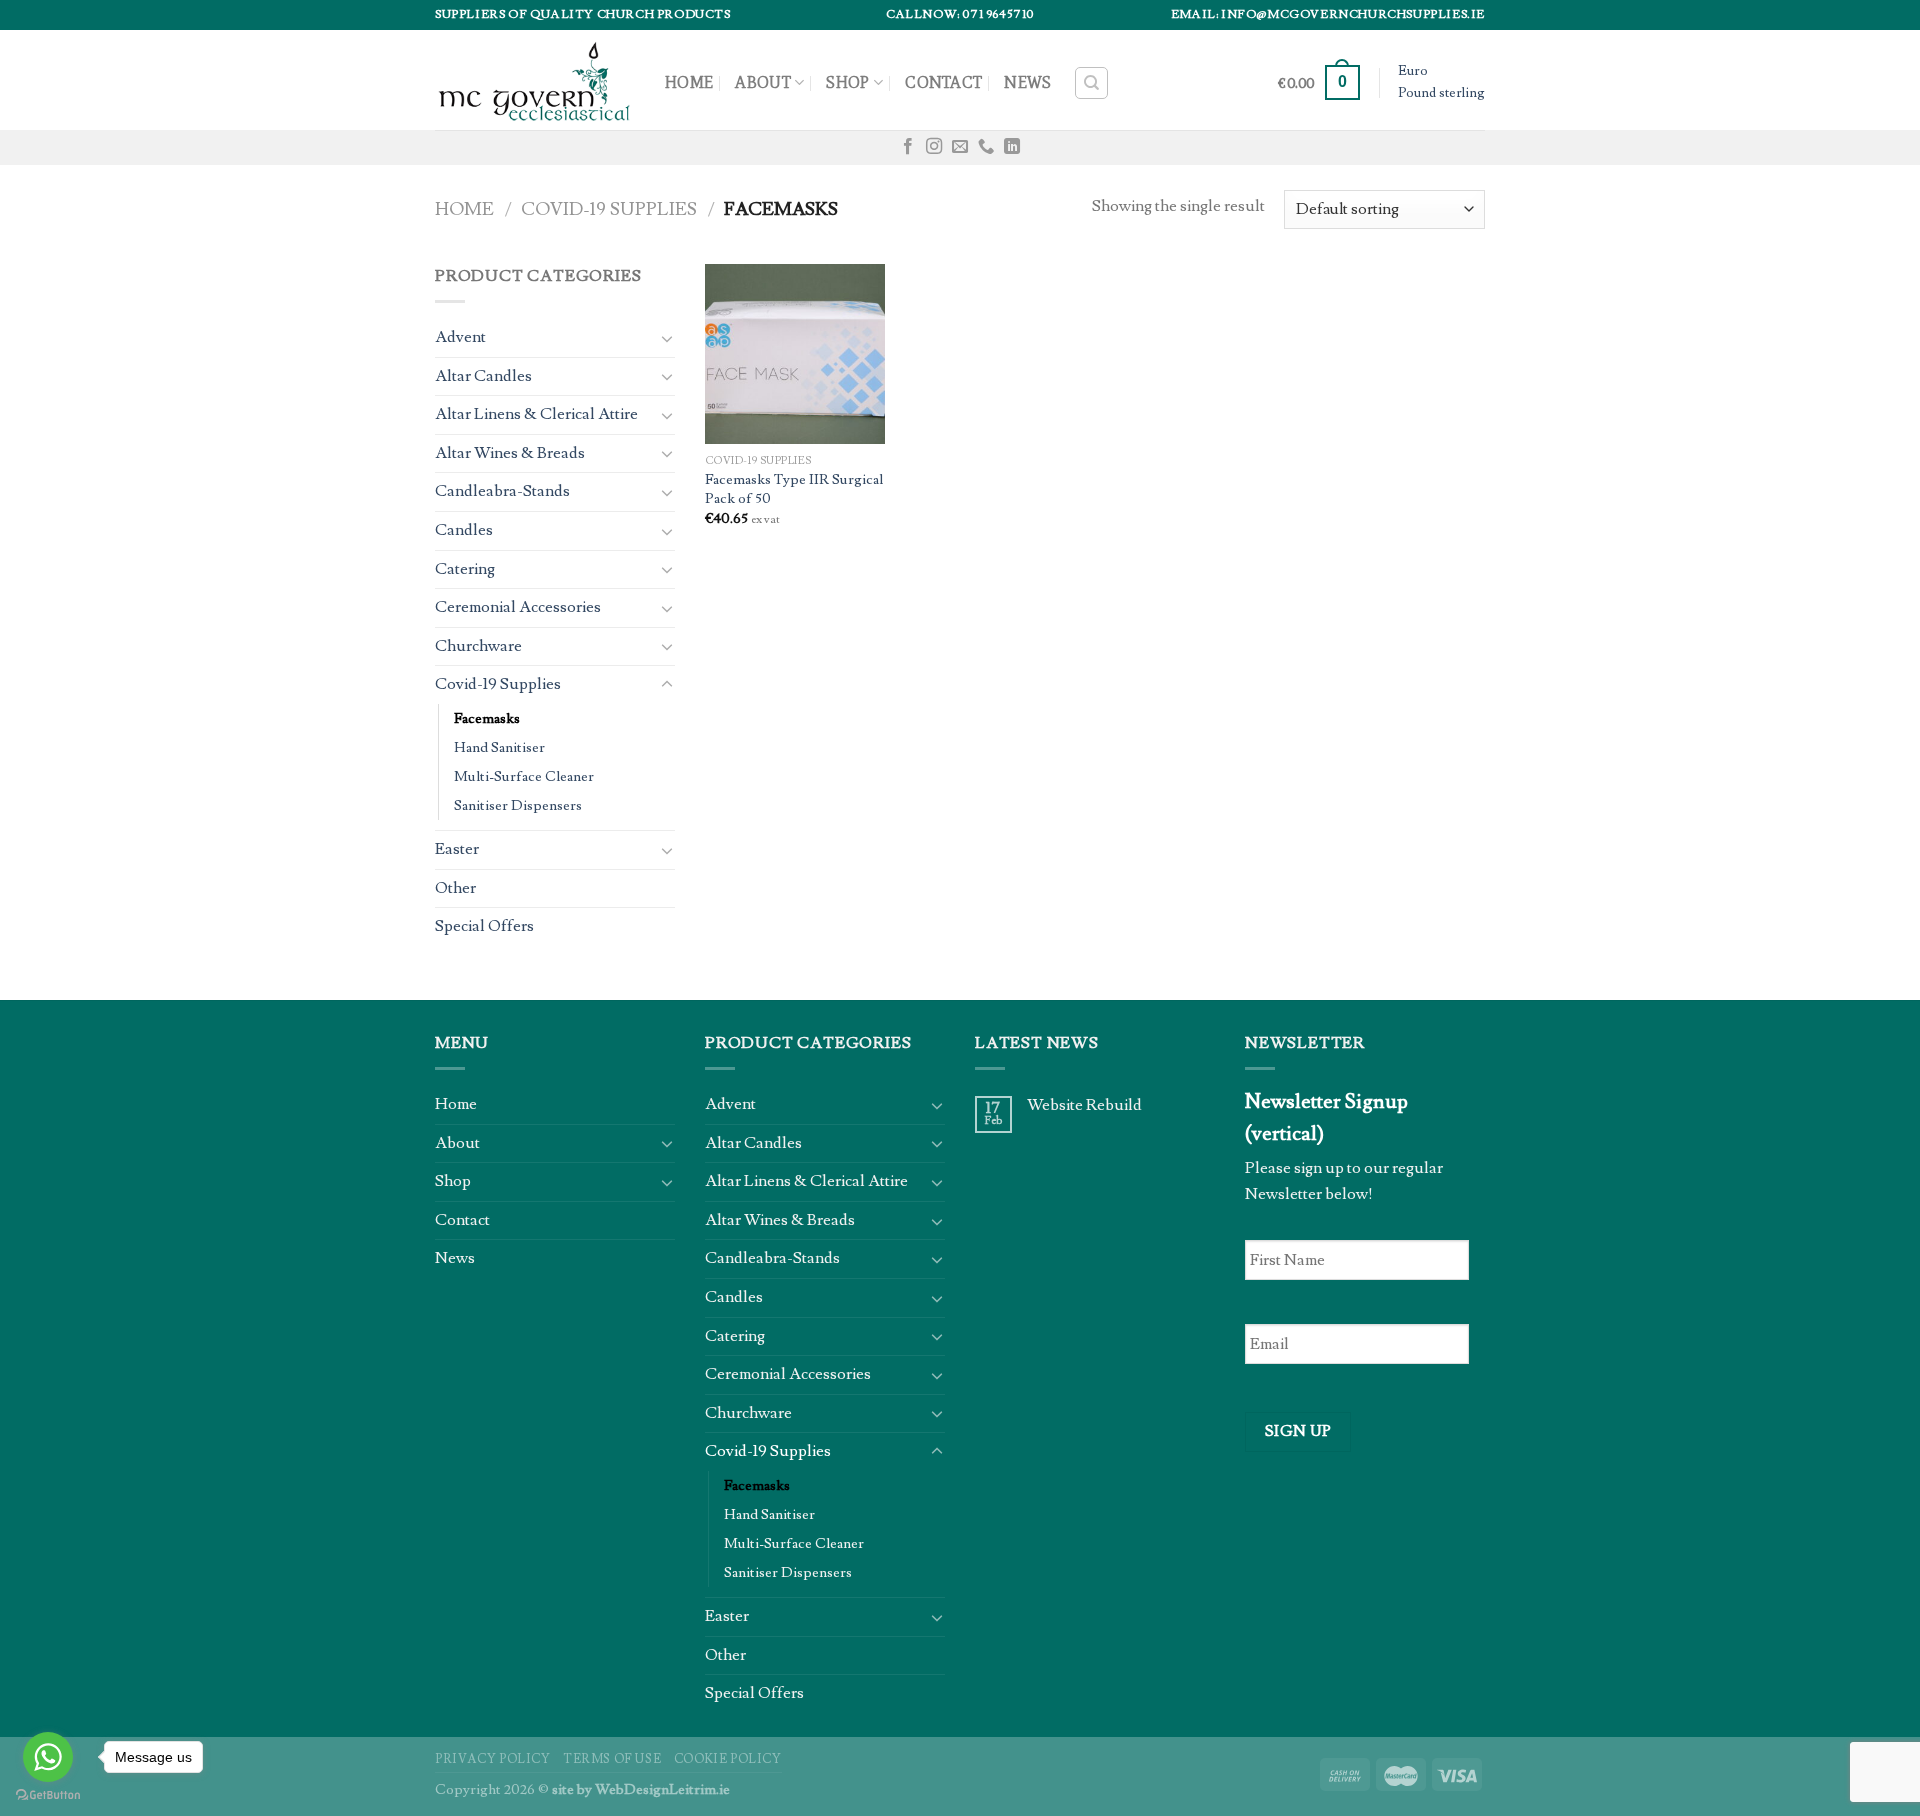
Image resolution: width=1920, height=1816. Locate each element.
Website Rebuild (1084, 1105)
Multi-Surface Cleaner (524, 776)
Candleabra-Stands (502, 491)
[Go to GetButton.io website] (48, 1795)
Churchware (478, 646)
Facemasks (487, 718)
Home (689, 82)
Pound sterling (1441, 93)
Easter (457, 849)
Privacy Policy (493, 1759)
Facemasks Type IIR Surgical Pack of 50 (794, 489)
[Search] (1091, 83)
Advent (460, 337)
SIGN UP (1298, 1431)
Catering (465, 569)
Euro (1413, 71)
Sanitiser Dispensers (518, 805)
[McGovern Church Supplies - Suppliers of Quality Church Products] (535, 79)
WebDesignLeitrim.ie (662, 1789)
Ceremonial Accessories (518, 607)
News (1027, 82)
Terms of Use (612, 1759)
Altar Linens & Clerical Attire (536, 414)
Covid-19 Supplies (609, 209)
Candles (464, 530)
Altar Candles (483, 376)
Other (455, 888)
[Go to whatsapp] (48, 1757)
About (763, 82)
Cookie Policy (728, 1759)
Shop (847, 82)
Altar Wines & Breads (510, 453)
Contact (943, 82)
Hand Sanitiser (499, 747)
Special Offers (484, 926)
